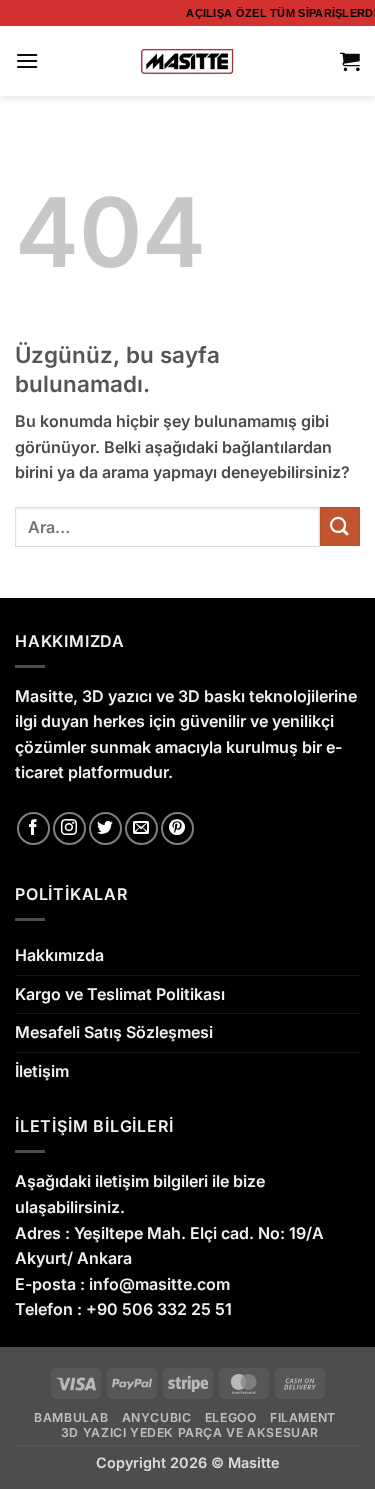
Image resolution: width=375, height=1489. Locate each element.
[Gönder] (340, 526)
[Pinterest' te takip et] (177, 828)
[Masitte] (187, 60)
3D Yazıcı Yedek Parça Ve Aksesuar (190, 1432)
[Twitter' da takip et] (105, 828)
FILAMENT (303, 1417)
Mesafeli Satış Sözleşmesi (114, 1032)
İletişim (42, 1071)
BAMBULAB (71, 1417)
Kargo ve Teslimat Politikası (120, 994)
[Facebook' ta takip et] (33, 828)
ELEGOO (231, 1417)
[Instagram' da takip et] (69, 828)
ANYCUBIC (157, 1417)
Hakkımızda (59, 955)
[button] (27, 60)
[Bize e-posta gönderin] (141, 828)
